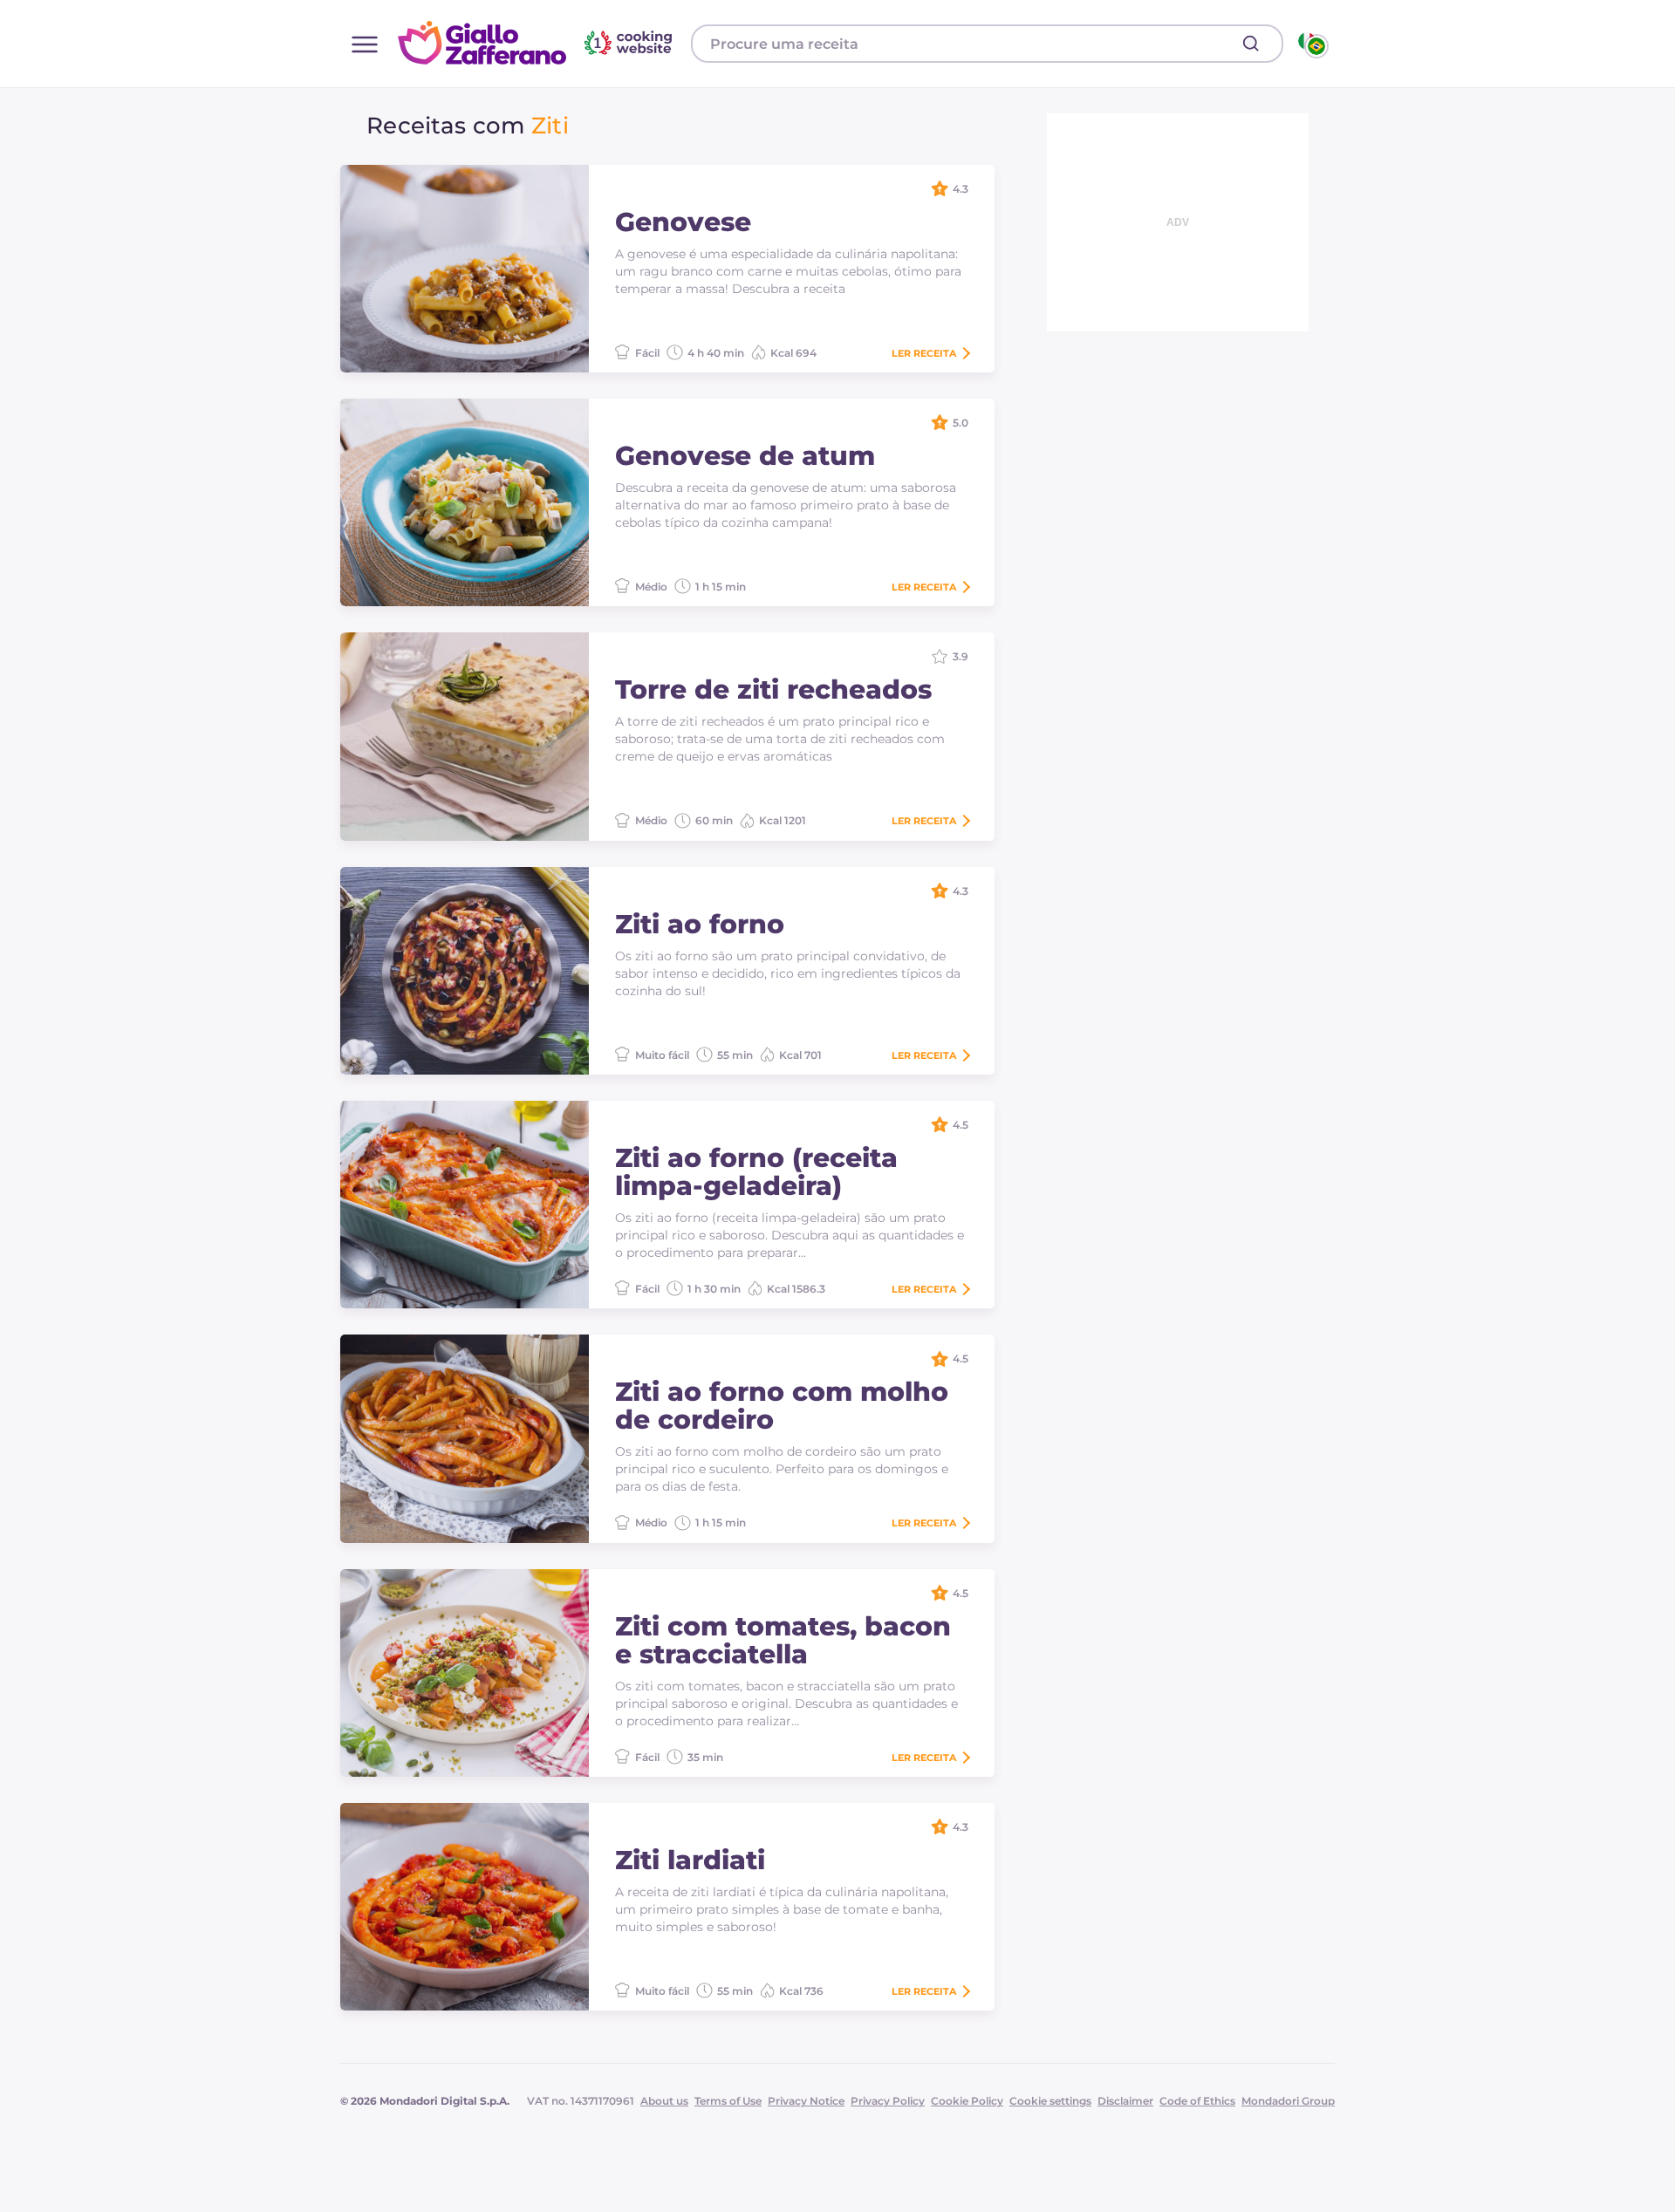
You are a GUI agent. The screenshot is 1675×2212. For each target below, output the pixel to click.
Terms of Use (728, 2101)
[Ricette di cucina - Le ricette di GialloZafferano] (1312, 44)
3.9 (961, 656)
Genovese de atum (745, 456)
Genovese (683, 222)
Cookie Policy (967, 2101)
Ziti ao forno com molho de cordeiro (782, 1406)
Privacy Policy (888, 2101)
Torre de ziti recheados (773, 690)
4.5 (961, 1125)
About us (664, 2101)
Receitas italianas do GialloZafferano (537, 43)
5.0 (961, 423)
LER (924, 353)
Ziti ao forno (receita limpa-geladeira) (756, 1172)
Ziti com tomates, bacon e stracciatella (783, 1641)
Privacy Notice (806, 2101)
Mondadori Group (1288, 2101)
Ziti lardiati (690, 1860)
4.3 (961, 189)
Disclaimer (1125, 2101)
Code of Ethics (1197, 2101)
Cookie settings (1050, 2101)
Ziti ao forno (700, 925)
